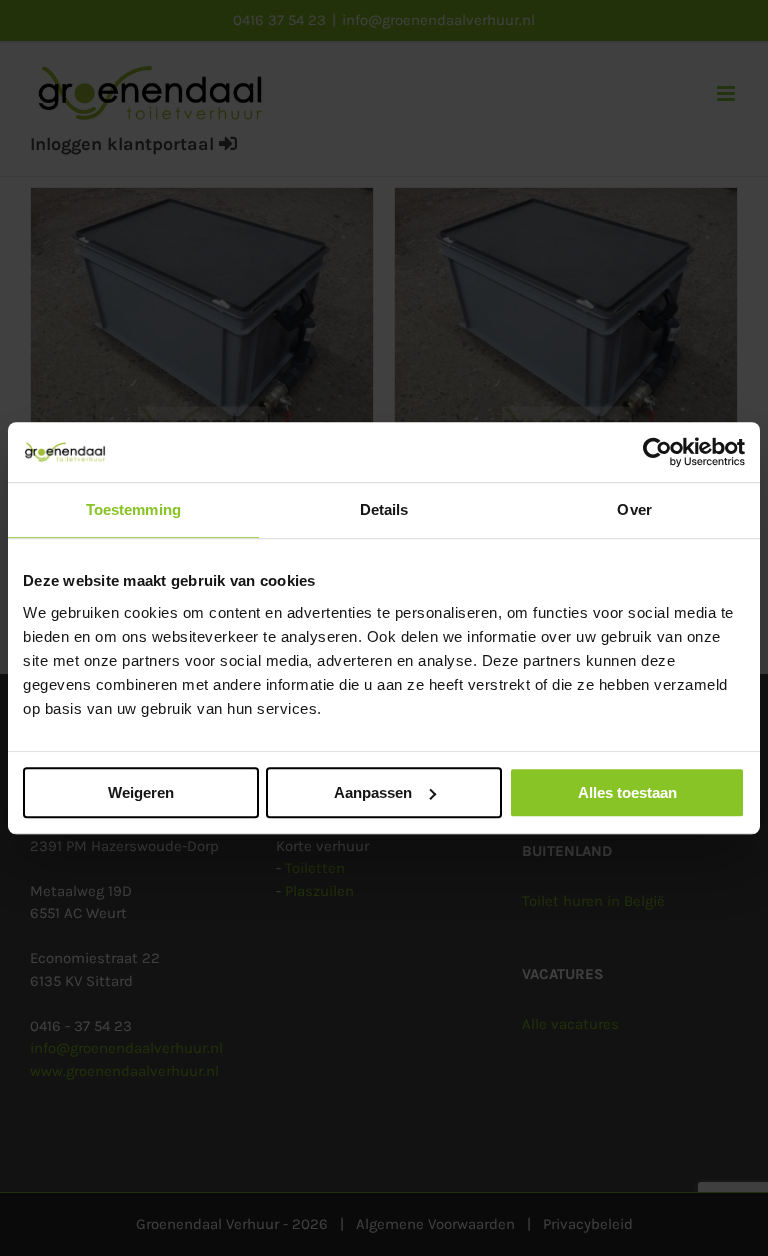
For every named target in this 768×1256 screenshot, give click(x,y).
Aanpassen (373, 792)
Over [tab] (634, 509)
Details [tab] (384, 509)
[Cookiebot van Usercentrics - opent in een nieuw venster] (657, 452)
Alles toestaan (627, 792)
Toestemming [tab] (133, 509)
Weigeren (141, 792)
